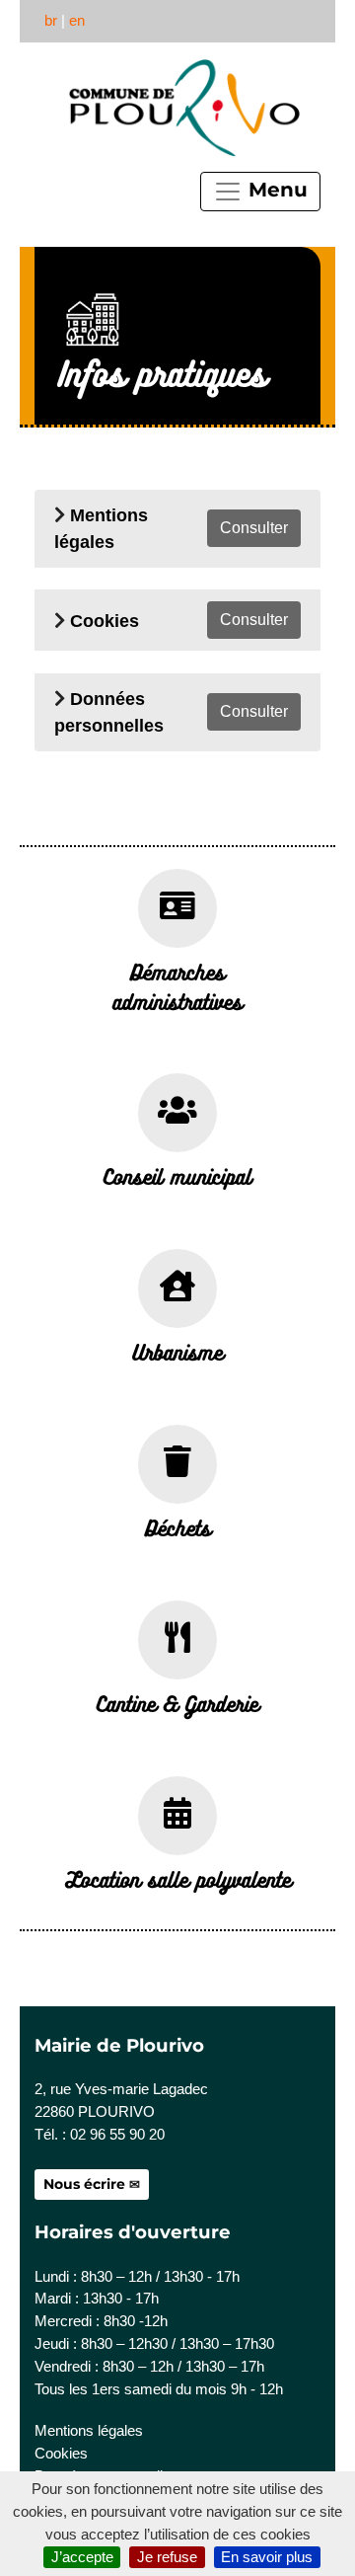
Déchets (178, 1527)
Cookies (105, 621)
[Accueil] (182, 108)
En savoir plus (267, 2557)
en (77, 20)
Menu (275, 190)
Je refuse (167, 2557)
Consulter (254, 528)
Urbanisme (177, 1352)
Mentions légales (89, 2430)
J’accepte (82, 2557)
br (51, 20)
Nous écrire (84, 2184)
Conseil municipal (177, 1176)
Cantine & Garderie (177, 1703)
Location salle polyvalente (178, 1879)
